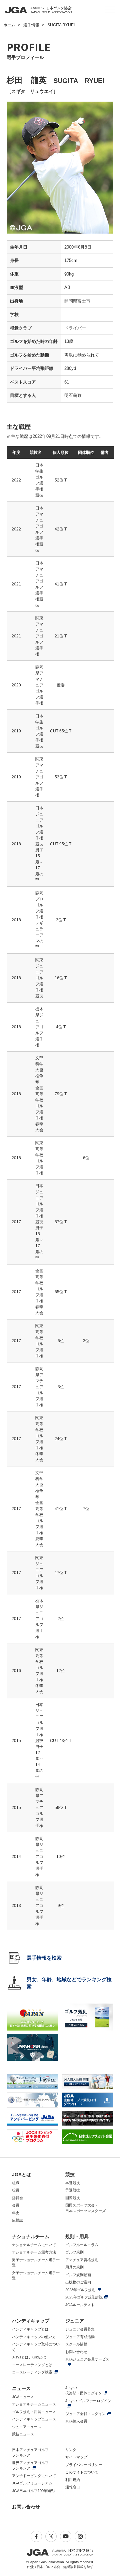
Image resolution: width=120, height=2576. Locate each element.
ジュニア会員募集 (80, 2329)
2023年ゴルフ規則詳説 (84, 2297)
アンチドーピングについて (34, 2476)
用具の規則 (74, 2267)
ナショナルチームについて (34, 2245)
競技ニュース (23, 2434)
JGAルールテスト (80, 2305)
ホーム (9, 25)
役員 (16, 2190)
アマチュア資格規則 (82, 2260)
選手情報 (31, 25)
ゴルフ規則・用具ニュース (34, 2412)
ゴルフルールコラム (82, 2245)
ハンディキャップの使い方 (34, 2337)
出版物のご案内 (78, 2282)
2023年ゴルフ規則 (80, 2290)
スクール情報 (76, 2344)
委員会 (17, 2198)
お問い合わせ (76, 2352)
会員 (16, 2205)
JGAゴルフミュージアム (32, 2483)
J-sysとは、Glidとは (29, 2357)
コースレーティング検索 (32, 2372)
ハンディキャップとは (30, 2329)
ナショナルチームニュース (34, 2404)
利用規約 (73, 2480)
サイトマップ (76, 2457)
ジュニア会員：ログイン (85, 2414)
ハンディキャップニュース (34, 2419)
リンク (71, 2450)
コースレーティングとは (32, 2365)
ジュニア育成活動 (80, 2337)
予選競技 (73, 2190)
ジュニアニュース (27, 2427)
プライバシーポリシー (84, 2465)
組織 (16, 2183)
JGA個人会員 (76, 2421)
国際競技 (73, 2198)
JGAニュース (23, 2397)
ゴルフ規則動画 (78, 2275)
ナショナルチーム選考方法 (34, 2252)
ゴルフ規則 (74, 2252)
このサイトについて (82, 2472)
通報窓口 (73, 2487)
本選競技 (73, 2183)
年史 (16, 2213)
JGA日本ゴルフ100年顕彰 (33, 2491)
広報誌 (17, 2220)
